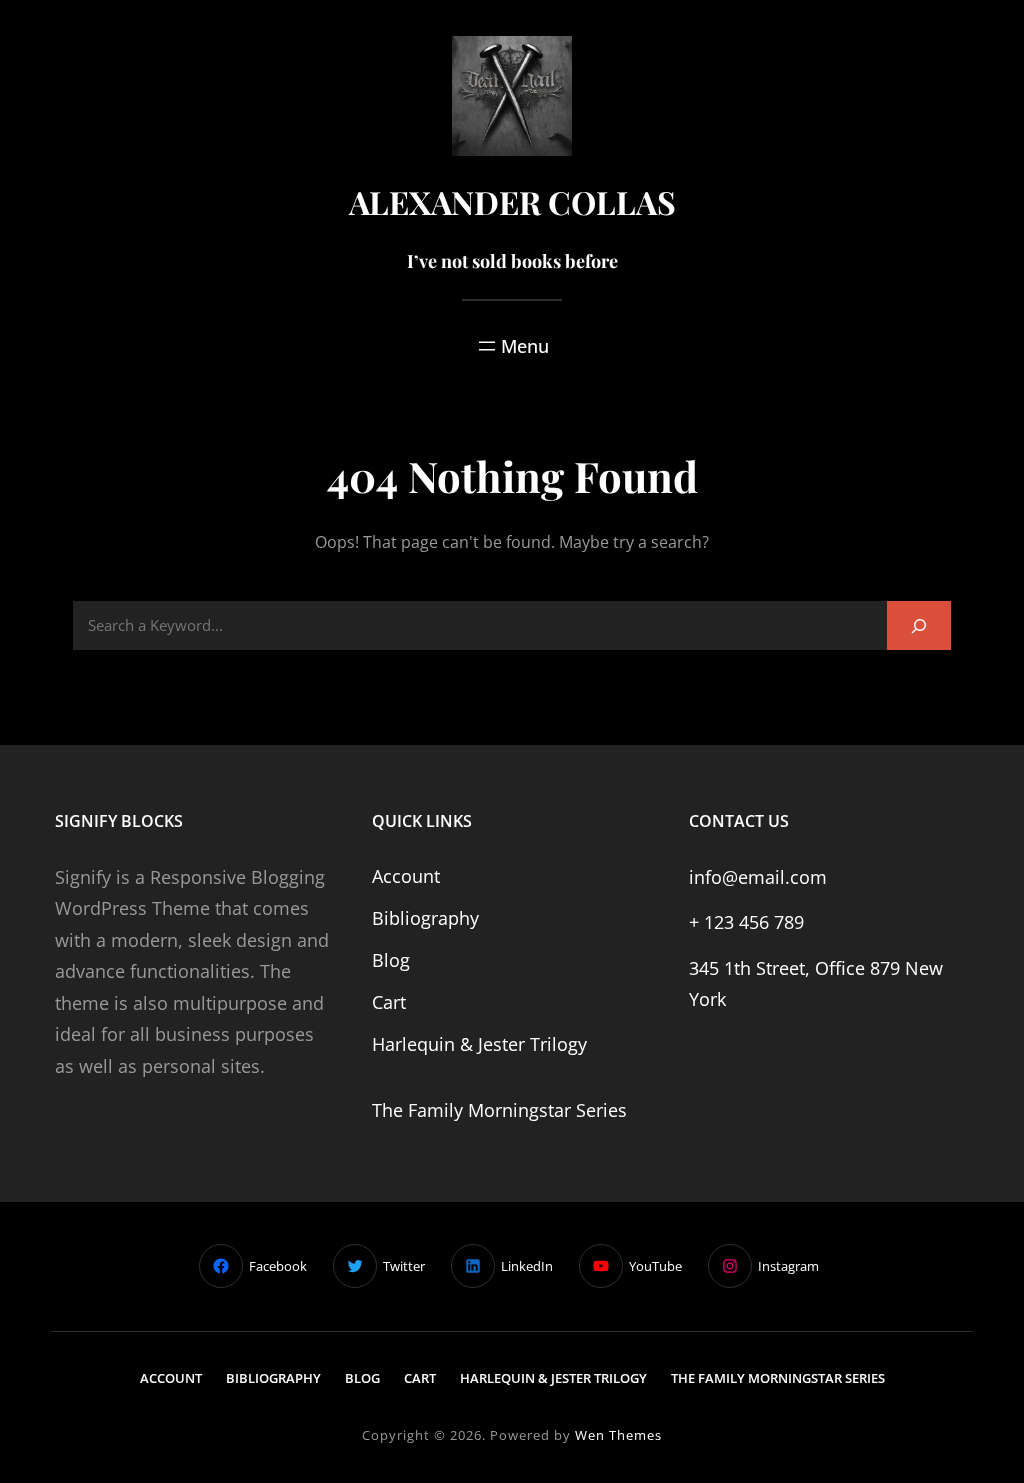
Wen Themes (618, 1435)
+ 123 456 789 (746, 922)
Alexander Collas (512, 201)
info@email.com (758, 877)
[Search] (919, 625)
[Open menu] (512, 346)
